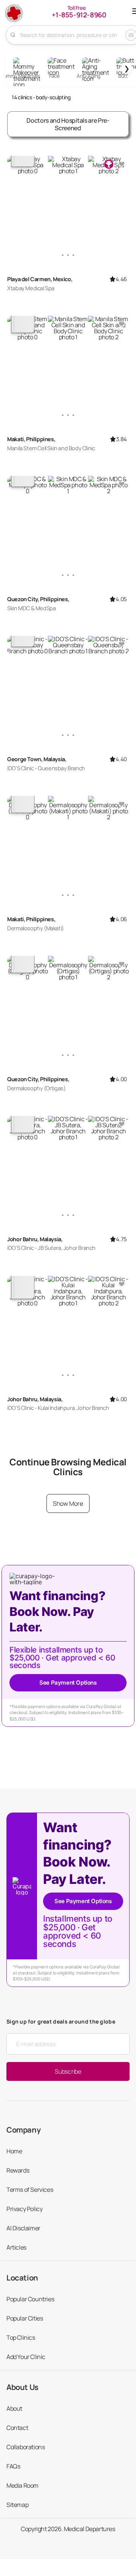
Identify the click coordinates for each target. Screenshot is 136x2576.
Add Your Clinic (26, 2357)
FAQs (13, 2466)
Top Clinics (21, 2337)
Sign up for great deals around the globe (61, 2021)
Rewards (18, 2170)
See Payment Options (68, 1683)
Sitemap (17, 2505)
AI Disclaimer (23, 2228)
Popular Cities (25, 2318)
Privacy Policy (24, 2209)
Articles (16, 2247)
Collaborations (25, 2447)
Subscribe (68, 2071)
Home (14, 2151)
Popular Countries (30, 2299)
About (14, 2408)
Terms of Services (30, 2190)
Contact (17, 2428)
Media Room (22, 2485)
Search (13, 35)
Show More (68, 1503)
